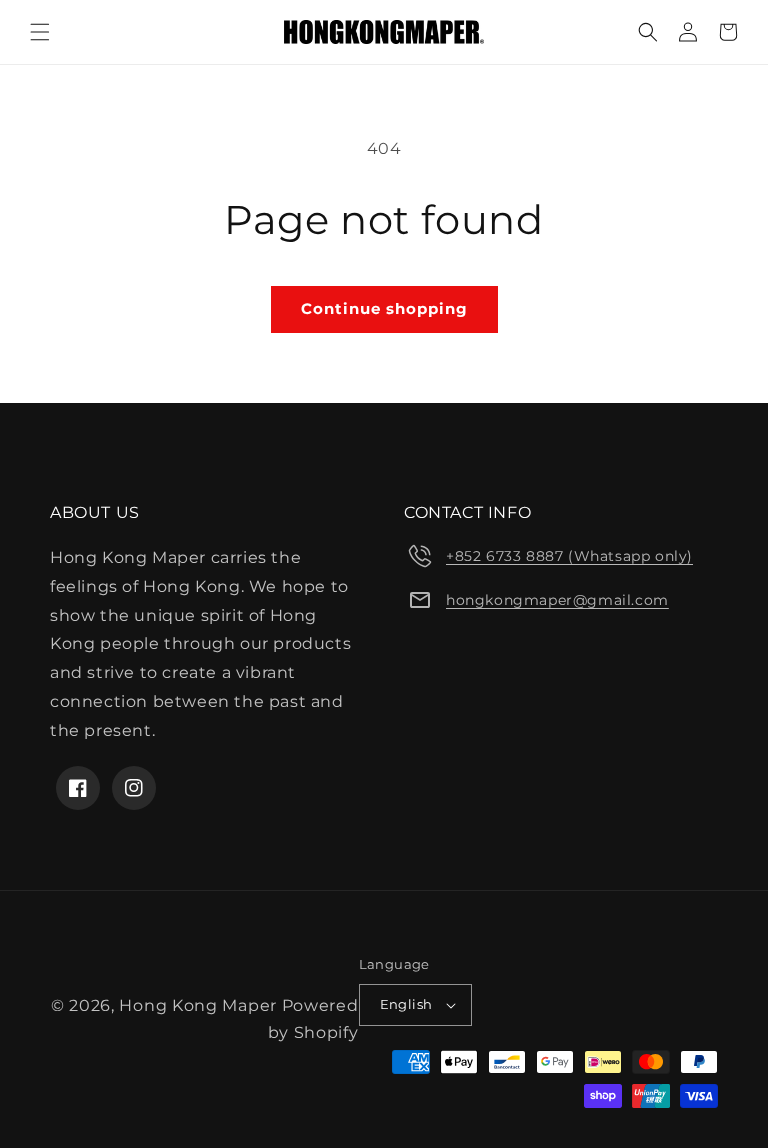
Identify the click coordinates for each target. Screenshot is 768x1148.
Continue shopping (384, 308)
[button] (40, 32)
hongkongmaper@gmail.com (557, 600)
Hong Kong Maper (200, 1005)
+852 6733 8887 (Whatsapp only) (569, 556)
